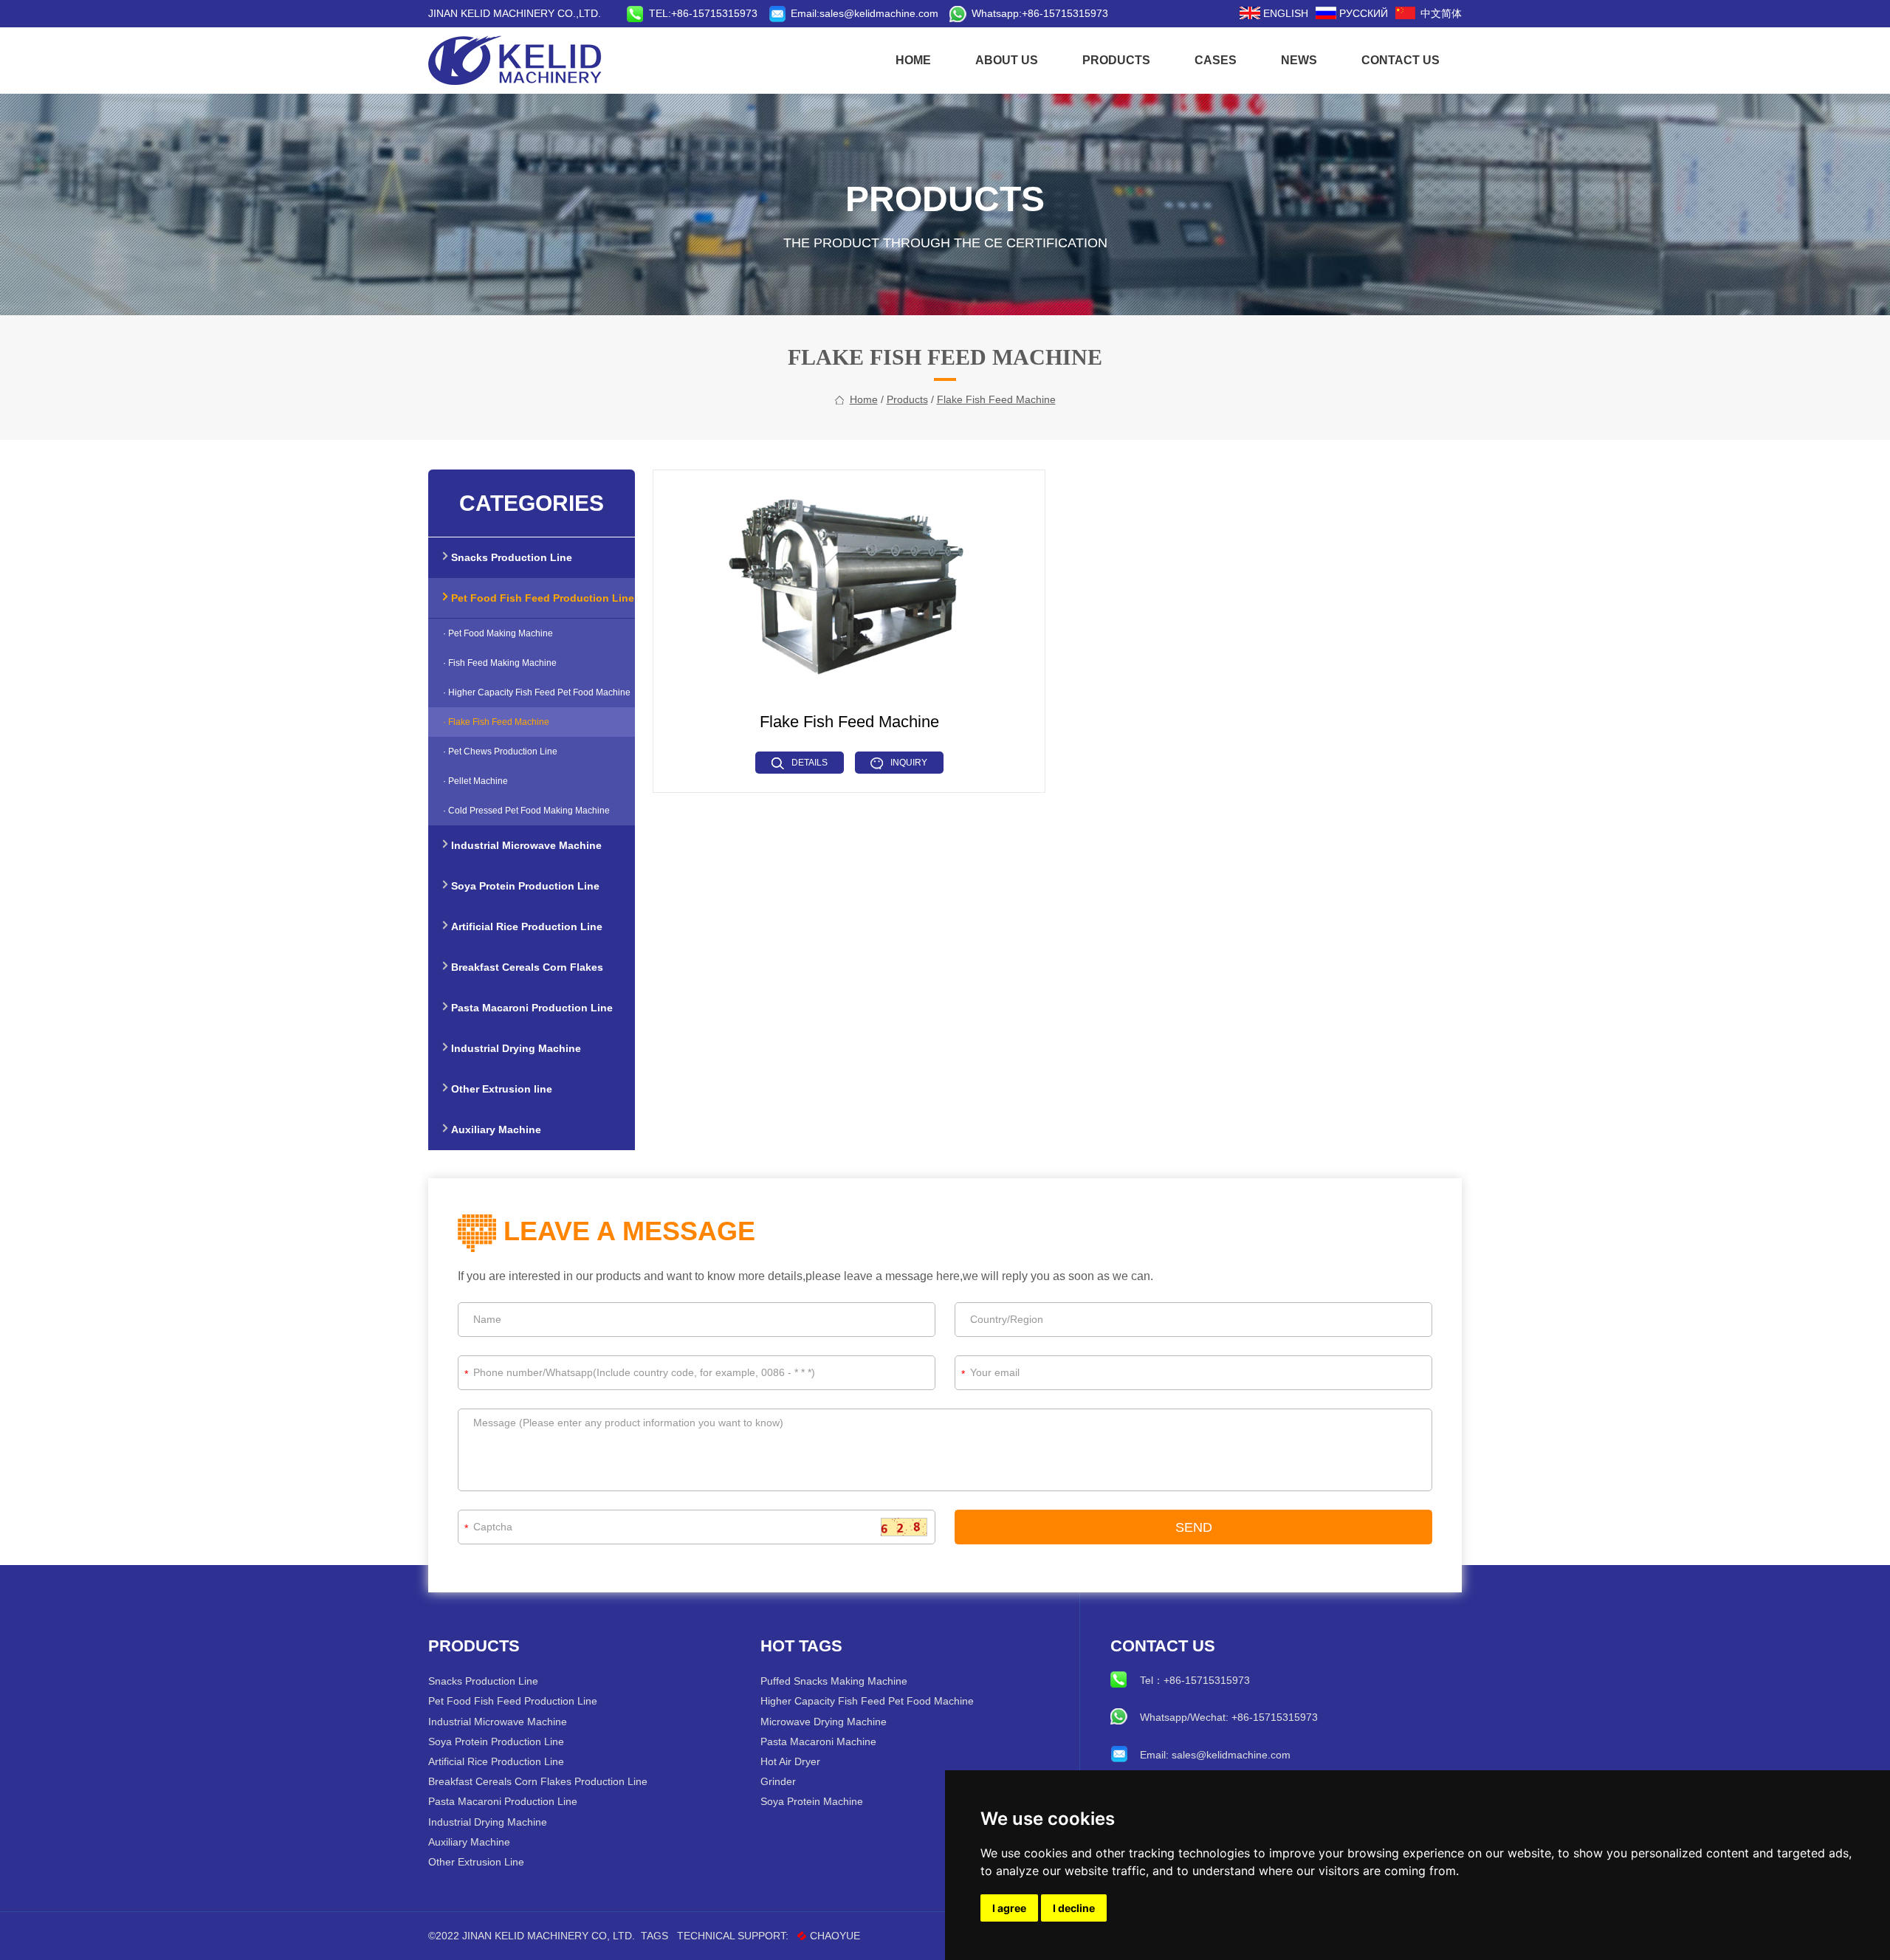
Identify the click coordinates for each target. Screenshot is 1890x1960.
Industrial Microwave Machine (498, 1722)
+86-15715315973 (1065, 13)
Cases (1216, 60)
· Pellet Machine (475, 781)
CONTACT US (1401, 60)
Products (1116, 60)
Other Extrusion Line (476, 1862)
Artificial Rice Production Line (496, 1761)
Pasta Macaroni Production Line (503, 1801)
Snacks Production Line (483, 1681)
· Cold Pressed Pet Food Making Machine (526, 811)
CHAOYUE (835, 1936)
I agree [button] (1009, 1908)
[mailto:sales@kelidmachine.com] (780, 13)
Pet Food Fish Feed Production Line (513, 1701)
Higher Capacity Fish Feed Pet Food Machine (867, 1701)
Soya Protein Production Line (496, 1741)
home (864, 399)
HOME (913, 60)
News (1299, 60)
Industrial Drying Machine (488, 1822)
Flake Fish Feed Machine (996, 399)
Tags (654, 1936)
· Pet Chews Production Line (500, 752)
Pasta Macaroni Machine (818, 1741)
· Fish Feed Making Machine (500, 663)
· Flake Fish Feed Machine (496, 722)
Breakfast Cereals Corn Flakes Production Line (538, 1781)
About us (1007, 60)
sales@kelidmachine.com (879, 13)
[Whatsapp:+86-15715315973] (961, 13)
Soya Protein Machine (812, 1801)
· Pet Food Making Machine (498, 633)
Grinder (778, 1781)
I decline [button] (1074, 1908)
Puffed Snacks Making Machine (834, 1681)
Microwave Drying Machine (824, 1722)
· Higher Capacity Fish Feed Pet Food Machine (537, 692)
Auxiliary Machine (469, 1842)
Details (810, 763)
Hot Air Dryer (790, 1761)
